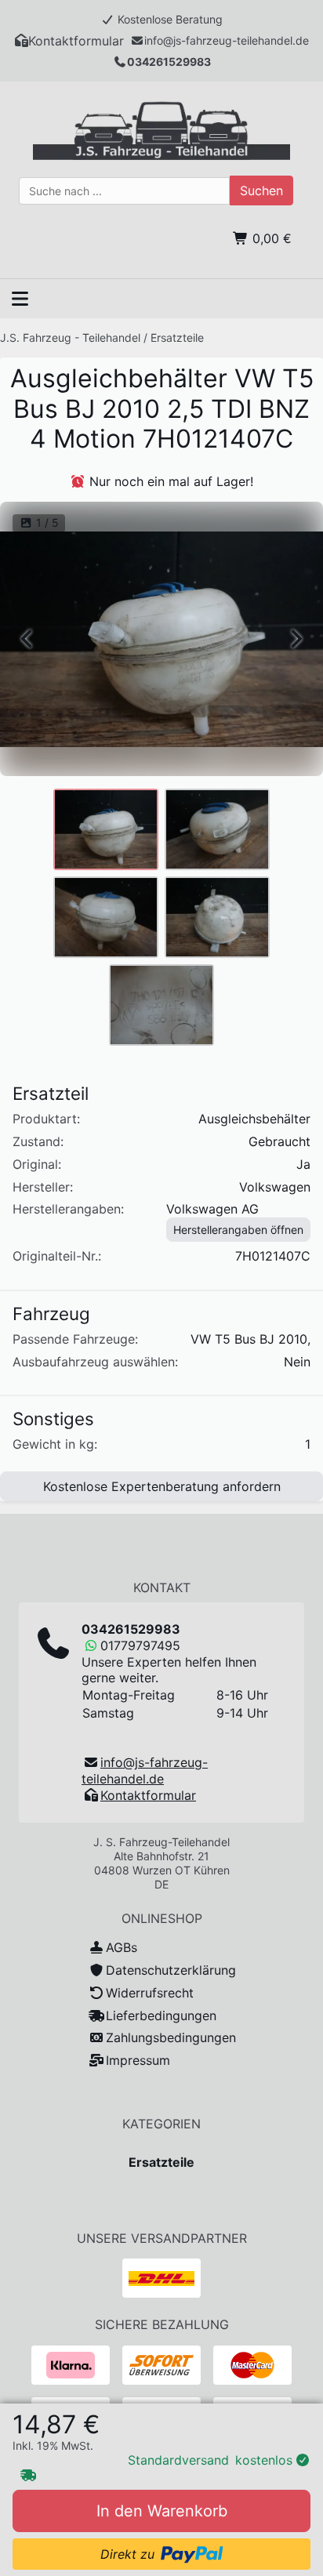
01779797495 (140, 1645)
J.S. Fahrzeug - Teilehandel (70, 337)
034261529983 (169, 62)
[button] (69, 41)
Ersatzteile (177, 337)
